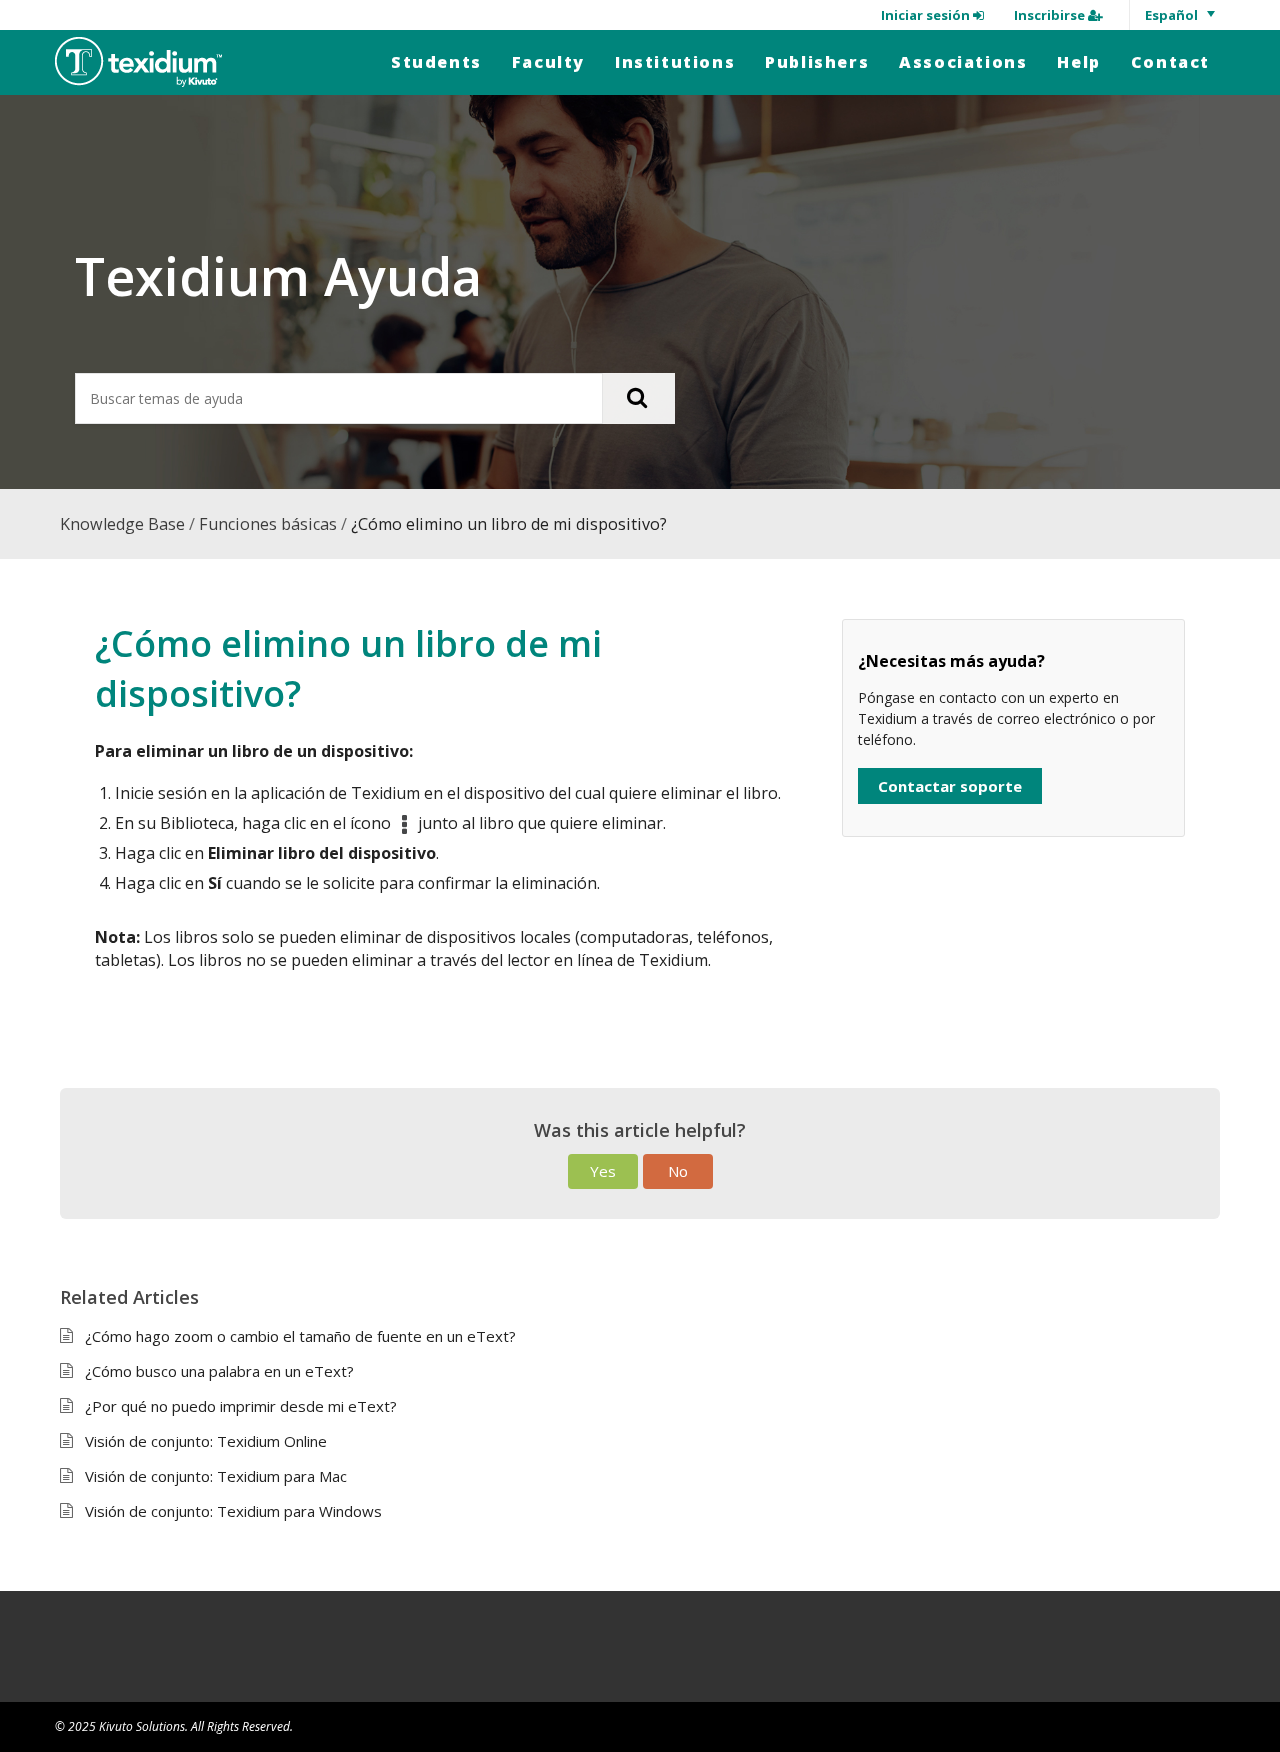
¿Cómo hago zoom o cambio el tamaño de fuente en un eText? (300, 1336)
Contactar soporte (950, 786)
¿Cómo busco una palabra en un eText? (219, 1371)
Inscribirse (1051, 15)
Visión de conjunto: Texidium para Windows (233, 1511)
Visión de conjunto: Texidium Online (206, 1441)
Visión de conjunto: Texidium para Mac (216, 1476)
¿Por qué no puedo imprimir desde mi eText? (241, 1406)
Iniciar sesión (927, 15)
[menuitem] (436, 62)
